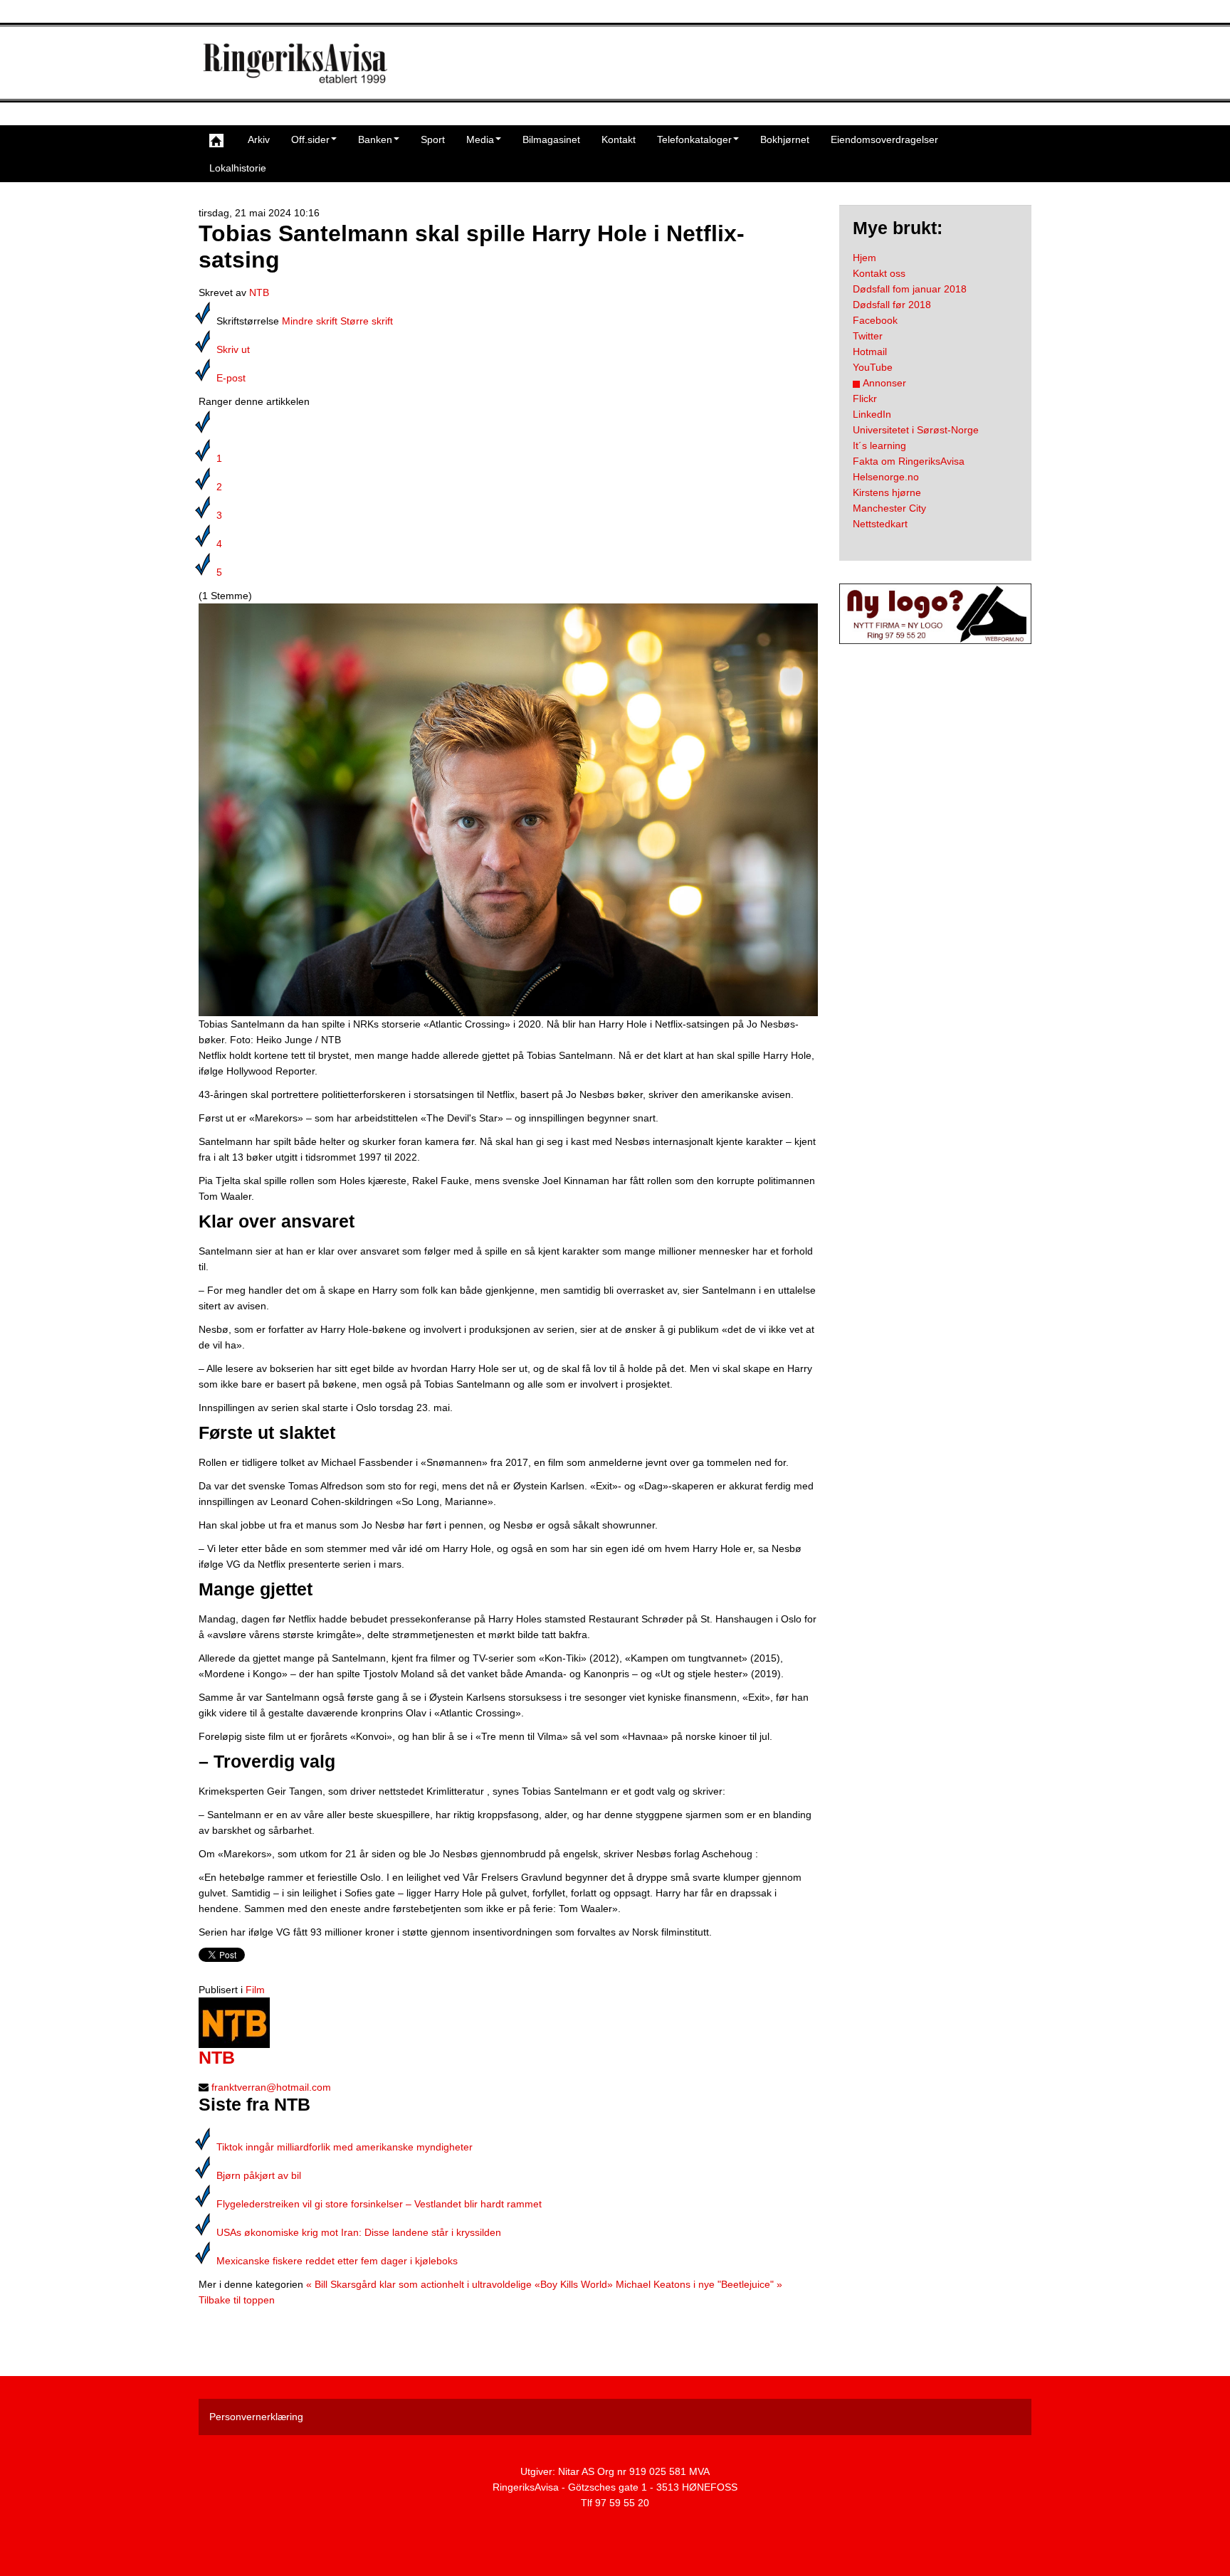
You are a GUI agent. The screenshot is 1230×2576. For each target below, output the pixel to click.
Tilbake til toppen (237, 2300)
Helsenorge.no (886, 477)
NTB (259, 292)
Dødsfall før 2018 (892, 305)
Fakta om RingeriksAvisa (909, 461)
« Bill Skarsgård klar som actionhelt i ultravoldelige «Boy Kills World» (459, 2284)
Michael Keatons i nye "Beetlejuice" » (699, 2284)
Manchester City (889, 508)
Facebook (875, 320)
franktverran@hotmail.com (271, 2087)
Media (480, 139)
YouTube (873, 367)
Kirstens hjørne (887, 492)
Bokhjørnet (785, 139)
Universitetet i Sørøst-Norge (916, 430)
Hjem (864, 258)
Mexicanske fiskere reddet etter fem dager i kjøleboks (337, 2261)
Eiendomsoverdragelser (884, 139)
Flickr (865, 398)
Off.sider (310, 139)
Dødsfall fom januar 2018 (910, 289)
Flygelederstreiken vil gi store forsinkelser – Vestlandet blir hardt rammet (379, 2204)
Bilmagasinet (551, 139)
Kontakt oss (879, 273)
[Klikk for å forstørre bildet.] (508, 809)
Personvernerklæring (256, 2417)
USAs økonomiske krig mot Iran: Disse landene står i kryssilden (359, 2232)
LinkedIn (872, 414)
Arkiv (259, 139)
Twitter (868, 336)
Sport (433, 139)
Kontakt (619, 139)
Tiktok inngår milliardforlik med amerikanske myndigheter (345, 2147)
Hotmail (870, 352)
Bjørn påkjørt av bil (259, 2175)
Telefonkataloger (694, 139)
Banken (375, 139)
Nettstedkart (880, 524)
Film (255, 1990)
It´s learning (879, 445)
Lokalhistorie (238, 168)
